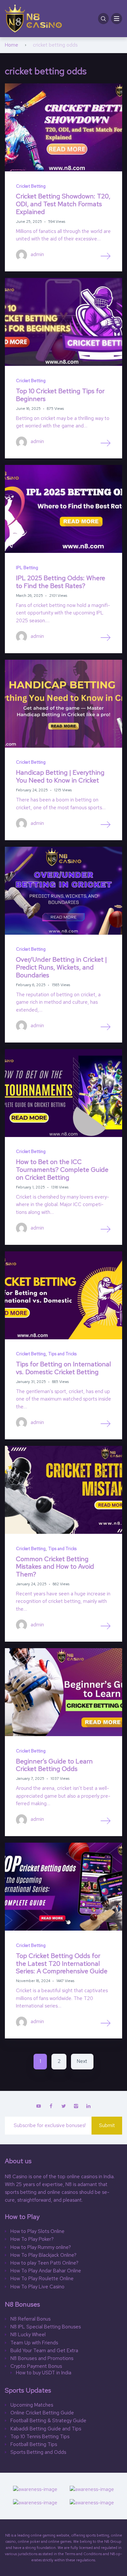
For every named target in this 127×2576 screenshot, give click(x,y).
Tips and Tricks (62, 1354)
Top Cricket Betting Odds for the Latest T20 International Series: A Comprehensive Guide (62, 1963)
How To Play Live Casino (37, 2287)
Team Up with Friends (34, 2343)
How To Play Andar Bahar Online (46, 2271)
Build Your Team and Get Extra (44, 2351)
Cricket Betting (31, 186)
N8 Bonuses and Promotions (42, 2359)
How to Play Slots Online (37, 2231)
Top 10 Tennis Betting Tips (40, 2437)
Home (12, 45)
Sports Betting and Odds (38, 2452)
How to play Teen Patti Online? (44, 2263)
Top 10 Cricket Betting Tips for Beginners (60, 395)
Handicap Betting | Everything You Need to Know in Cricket (60, 776)
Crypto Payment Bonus (36, 2366)
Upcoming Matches (32, 2405)
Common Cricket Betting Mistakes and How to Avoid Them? (55, 1567)
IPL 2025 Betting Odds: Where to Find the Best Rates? (61, 582)
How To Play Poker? (32, 2239)
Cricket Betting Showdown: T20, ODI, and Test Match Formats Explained (63, 204)
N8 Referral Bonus (30, 2319)
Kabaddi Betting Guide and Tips (46, 2429)
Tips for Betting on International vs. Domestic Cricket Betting (63, 1368)
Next (82, 2061)
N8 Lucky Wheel (28, 2335)
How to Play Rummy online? (41, 2247)
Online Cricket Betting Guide (42, 2413)
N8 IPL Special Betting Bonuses (46, 2327)
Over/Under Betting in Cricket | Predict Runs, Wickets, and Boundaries (61, 967)
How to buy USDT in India (44, 2373)
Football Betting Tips (34, 2445)
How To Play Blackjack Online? (43, 2255)
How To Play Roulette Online (42, 2279)
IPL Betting (27, 568)
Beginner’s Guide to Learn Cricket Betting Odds (54, 1765)
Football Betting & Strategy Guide (49, 2421)
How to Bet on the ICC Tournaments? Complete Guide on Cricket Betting (62, 1169)
